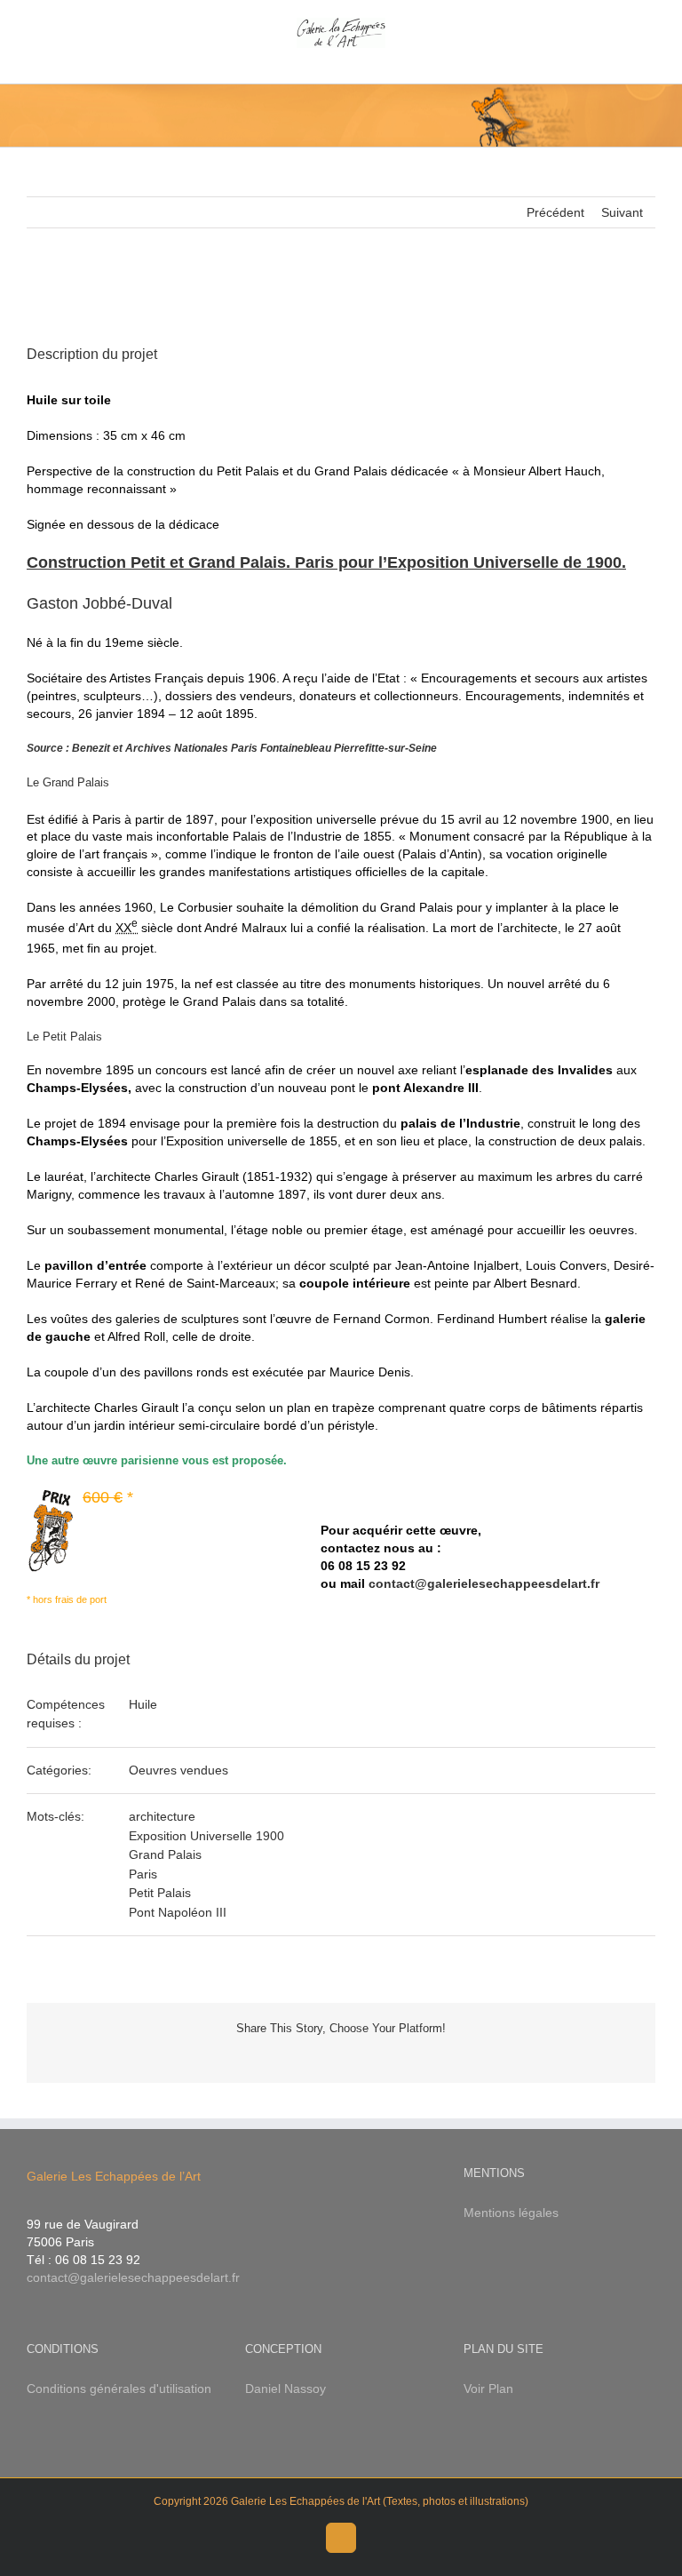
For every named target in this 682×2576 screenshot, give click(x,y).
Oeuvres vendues (178, 1770)
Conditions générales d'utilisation (119, 2389)
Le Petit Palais (64, 1037)
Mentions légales (511, 2213)
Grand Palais (165, 1854)
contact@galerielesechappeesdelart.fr (484, 1583)
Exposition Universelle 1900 (206, 1836)
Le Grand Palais (68, 782)
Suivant (622, 212)
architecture (162, 1816)
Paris (143, 1874)
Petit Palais (160, 1893)
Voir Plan (488, 2389)
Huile (143, 1704)
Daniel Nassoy (285, 2389)
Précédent (555, 212)
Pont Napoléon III (178, 1912)
